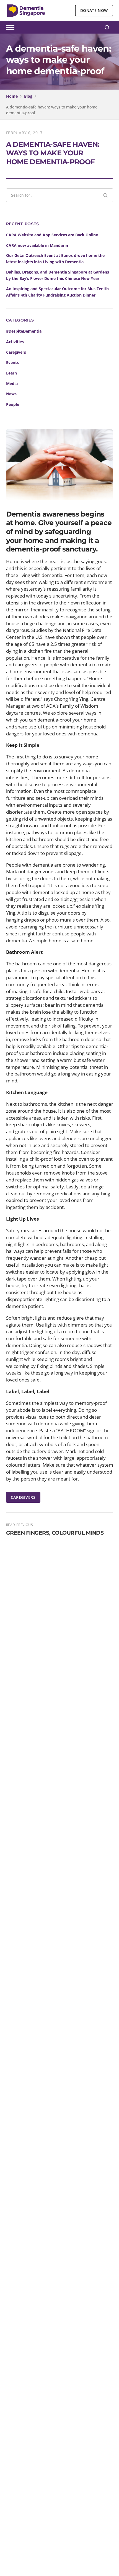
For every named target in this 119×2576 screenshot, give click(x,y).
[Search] (107, 27)
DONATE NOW (94, 10)
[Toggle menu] (10, 27)
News (11, 394)
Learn (11, 373)
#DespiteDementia (24, 331)
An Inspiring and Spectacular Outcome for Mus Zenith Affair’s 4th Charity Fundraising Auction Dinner (57, 292)
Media (12, 384)
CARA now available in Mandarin (37, 245)
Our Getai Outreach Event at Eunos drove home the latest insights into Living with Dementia (55, 259)
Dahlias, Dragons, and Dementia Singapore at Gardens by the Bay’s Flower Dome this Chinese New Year (58, 275)
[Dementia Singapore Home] (26, 11)
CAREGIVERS (23, 1497)
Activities (15, 342)
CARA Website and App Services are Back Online (52, 235)
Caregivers (16, 352)
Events (12, 362)
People (13, 404)
